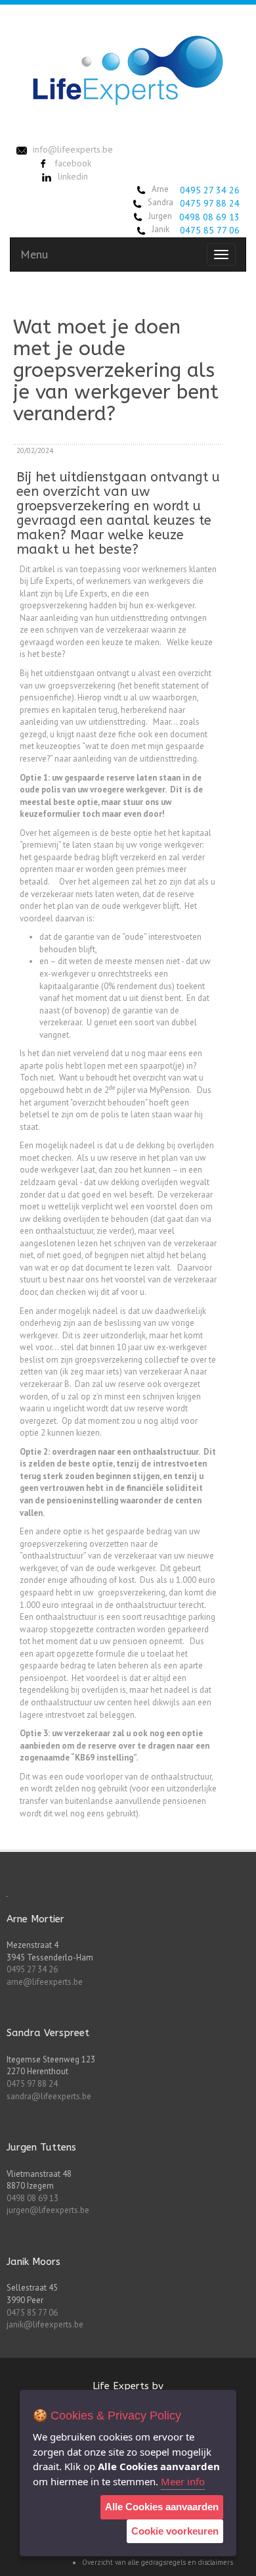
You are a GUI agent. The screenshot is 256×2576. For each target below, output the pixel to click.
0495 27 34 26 (210, 190)
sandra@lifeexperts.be (49, 2096)
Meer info (183, 2481)
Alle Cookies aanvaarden (162, 2507)
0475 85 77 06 (210, 230)
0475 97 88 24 (210, 203)
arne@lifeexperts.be (45, 1982)
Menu (34, 254)
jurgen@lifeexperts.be (48, 2210)
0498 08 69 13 (209, 217)
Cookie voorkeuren (175, 2531)
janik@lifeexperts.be (45, 2324)
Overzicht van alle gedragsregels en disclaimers (158, 2562)
